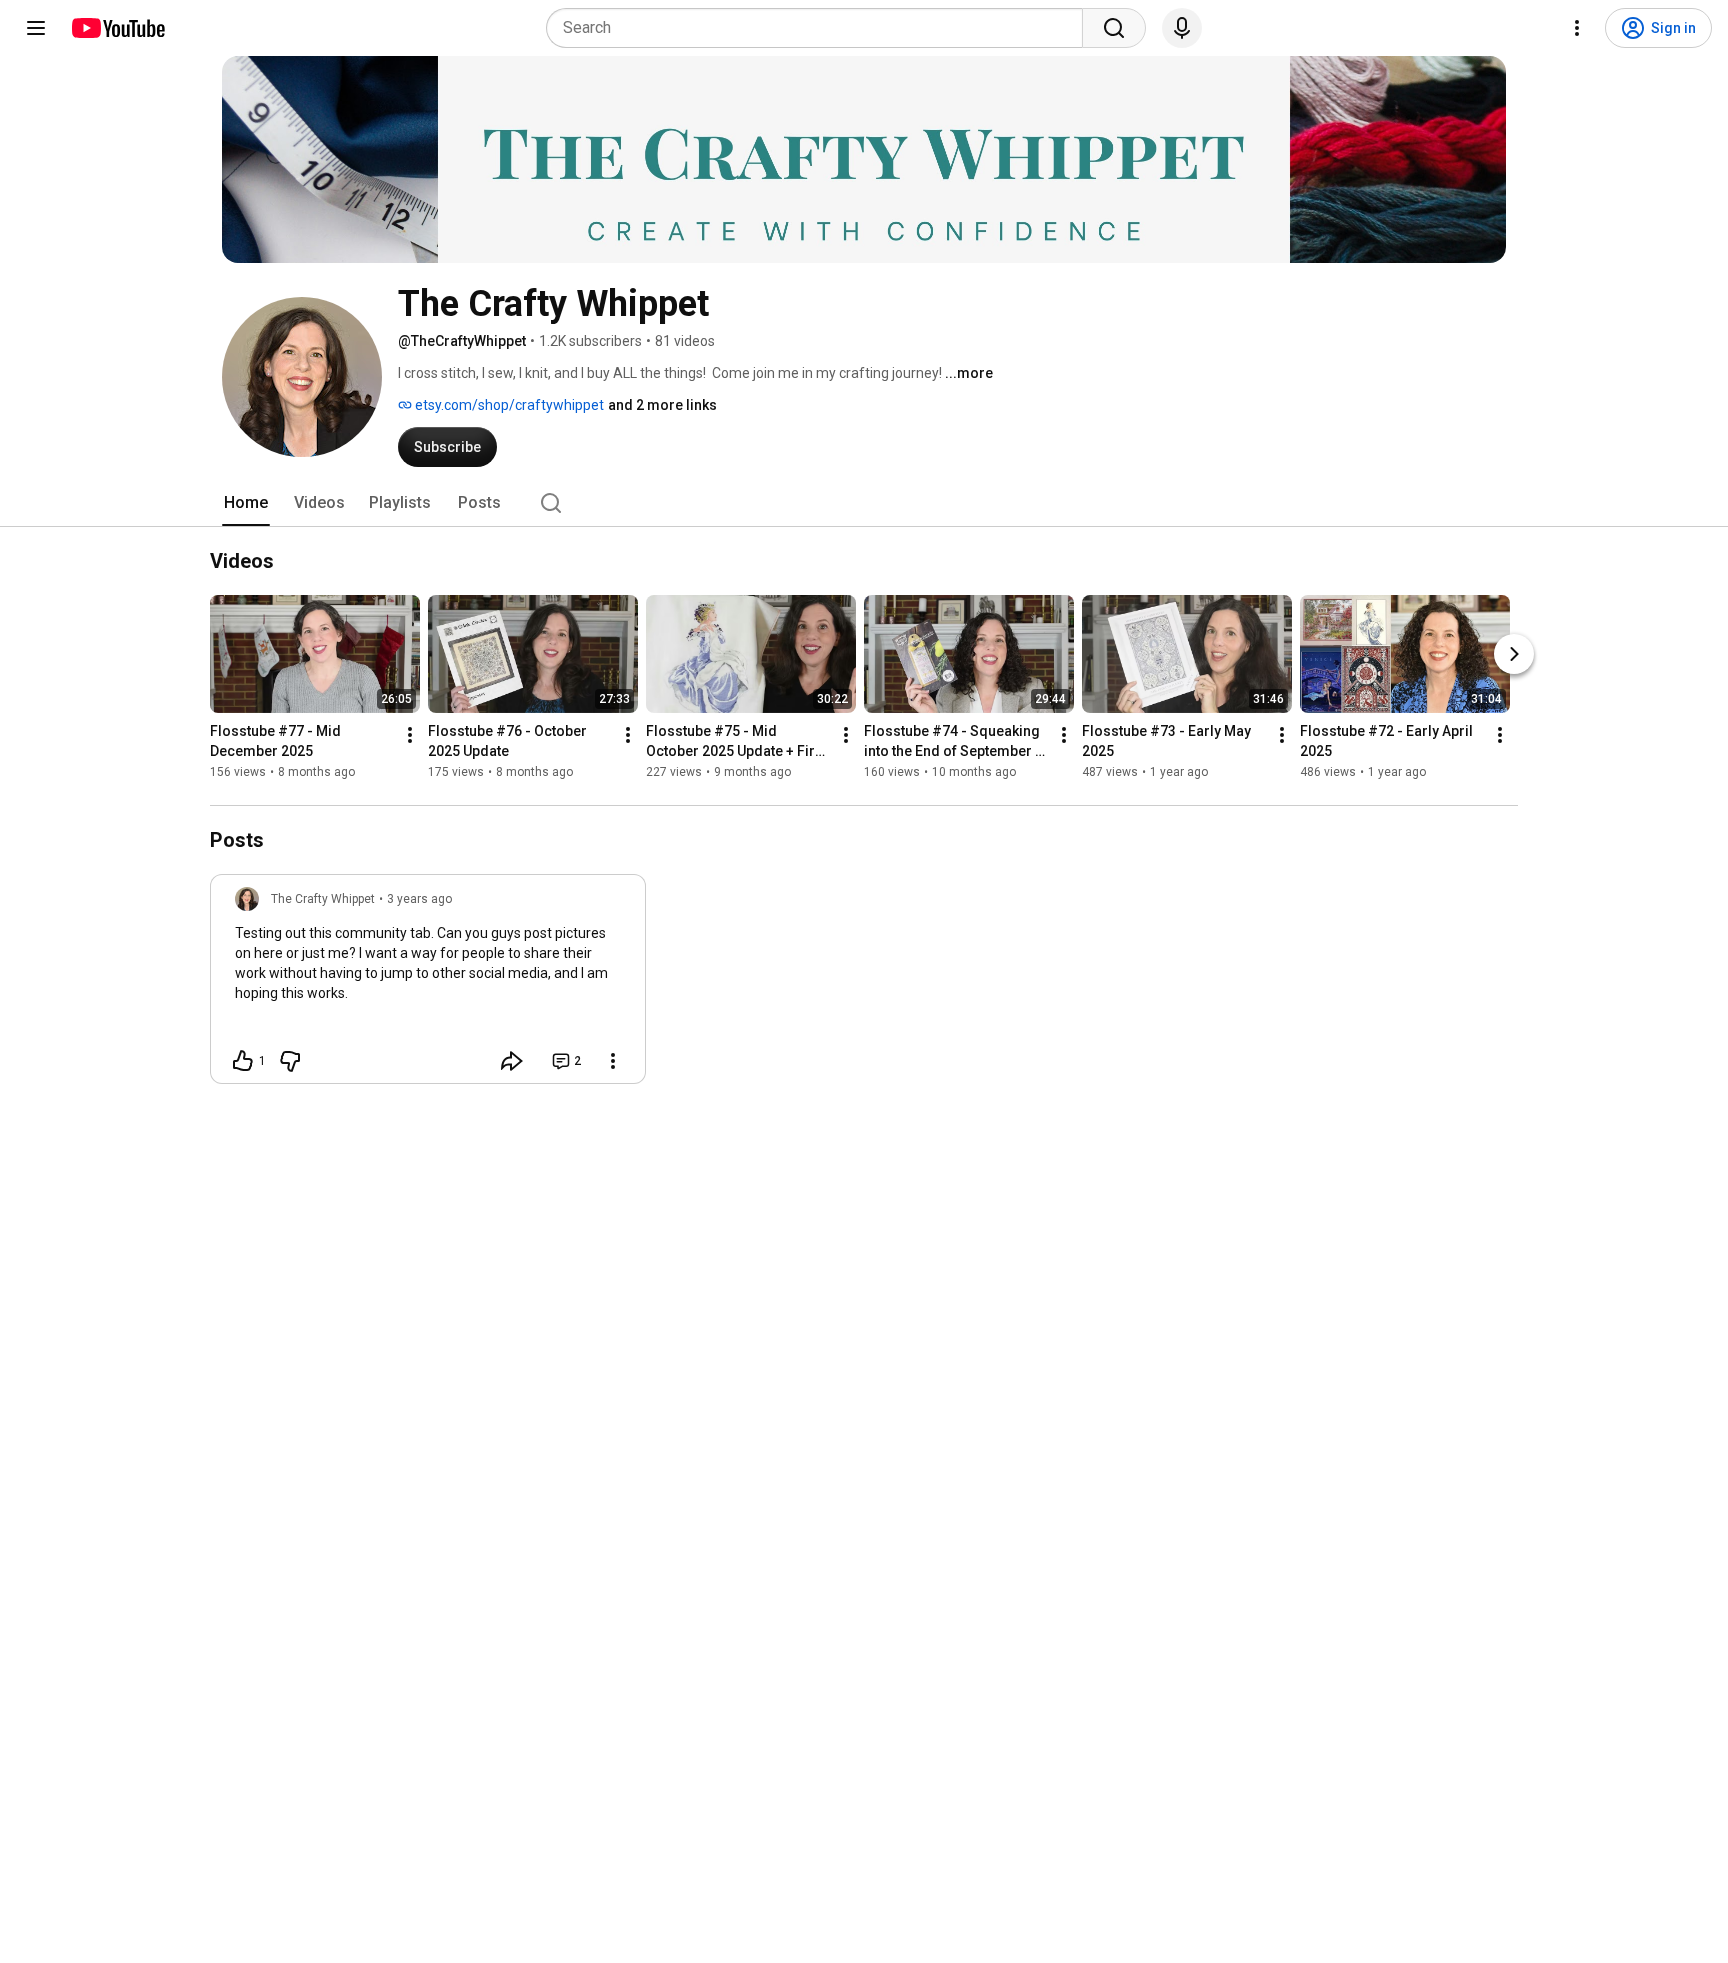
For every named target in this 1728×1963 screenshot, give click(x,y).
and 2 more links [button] (662, 405)
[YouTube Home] (117, 28)
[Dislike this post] (290, 1061)
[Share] (512, 1061)
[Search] (1114, 28)
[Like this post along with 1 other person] (243, 1061)
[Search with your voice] (1182, 28)
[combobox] (820, 28)
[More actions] (410, 735)
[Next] (1514, 654)
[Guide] (36, 28)
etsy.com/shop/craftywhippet (508, 405)
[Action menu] (613, 1061)
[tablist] (864, 503)
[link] (428, 985)
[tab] (246, 503)
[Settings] (1577, 28)
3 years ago (419, 899)
